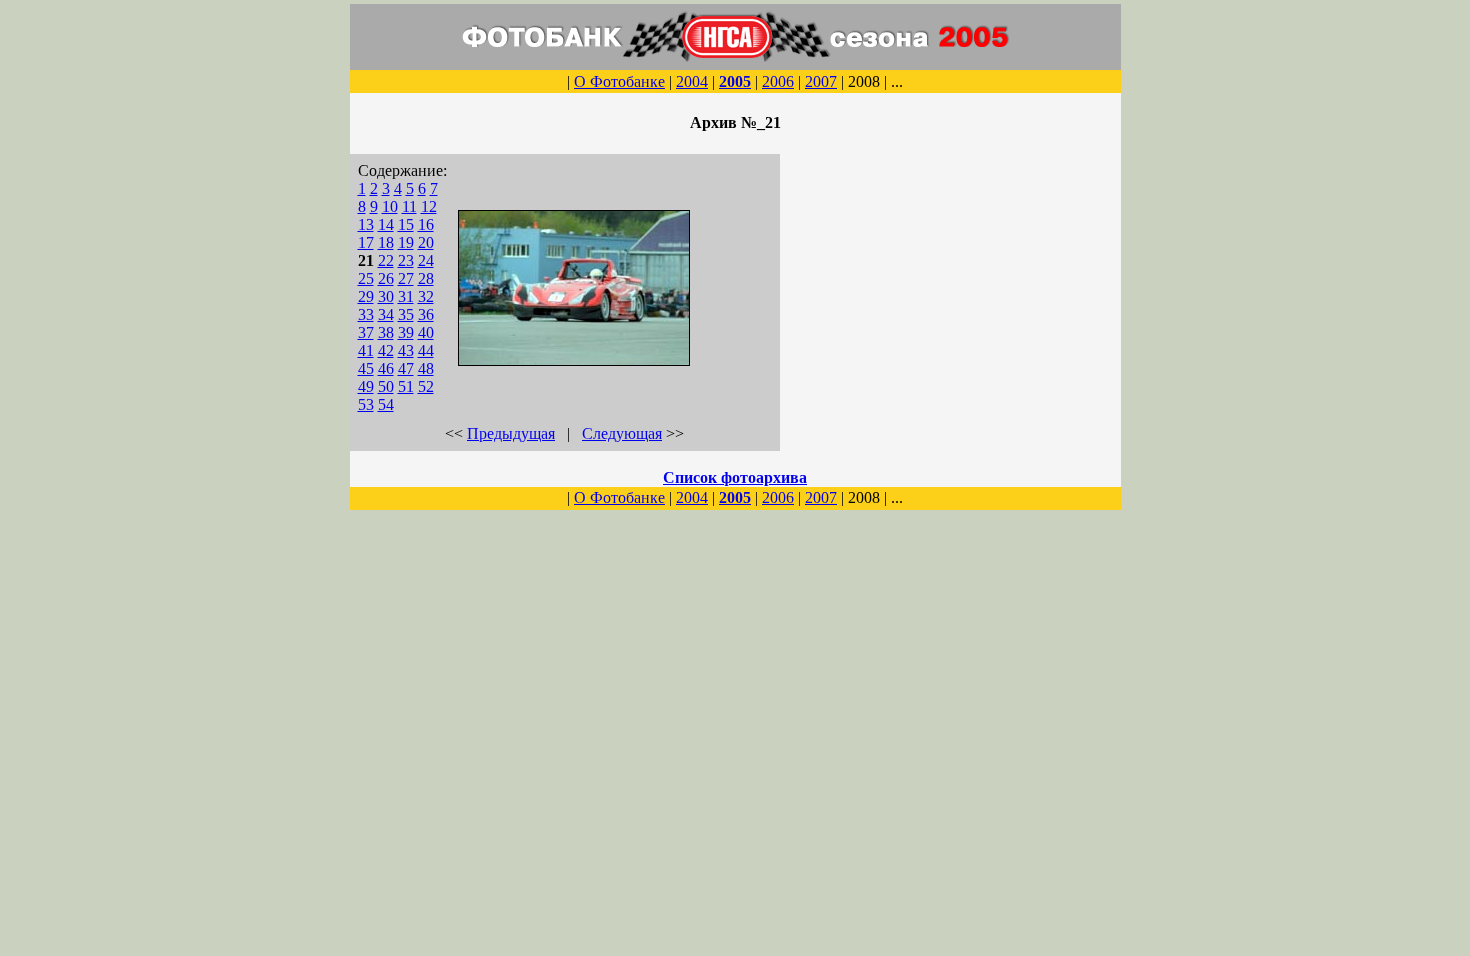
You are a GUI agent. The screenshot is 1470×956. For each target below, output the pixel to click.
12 (429, 206)
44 (426, 350)
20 (426, 242)
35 (406, 314)
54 (386, 404)
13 (366, 224)
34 (386, 314)
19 (406, 242)
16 (426, 224)
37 (366, 332)
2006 (778, 81)
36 (426, 314)
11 (409, 206)
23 (406, 260)
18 (386, 242)
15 (406, 224)
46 (386, 368)
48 (426, 368)
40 (426, 332)
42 (386, 350)
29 (366, 296)
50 (386, 386)
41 (366, 350)
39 (406, 332)
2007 (821, 81)
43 (406, 350)
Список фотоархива (735, 477)
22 (386, 260)
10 (390, 206)
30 (386, 296)
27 (406, 278)
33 (366, 314)
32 (426, 296)
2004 (692, 81)
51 (406, 386)
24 (426, 260)
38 (386, 332)
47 (406, 368)
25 (366, 278)
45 (366, 368)
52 (426, 386)
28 (426, 278)
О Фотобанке (619, 81)
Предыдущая (511, 433)
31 (406, 296)
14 (386, 224)
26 (386, 278)
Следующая (622, 433)
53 (366, 404)
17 (366, 242)
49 (366, 386)
